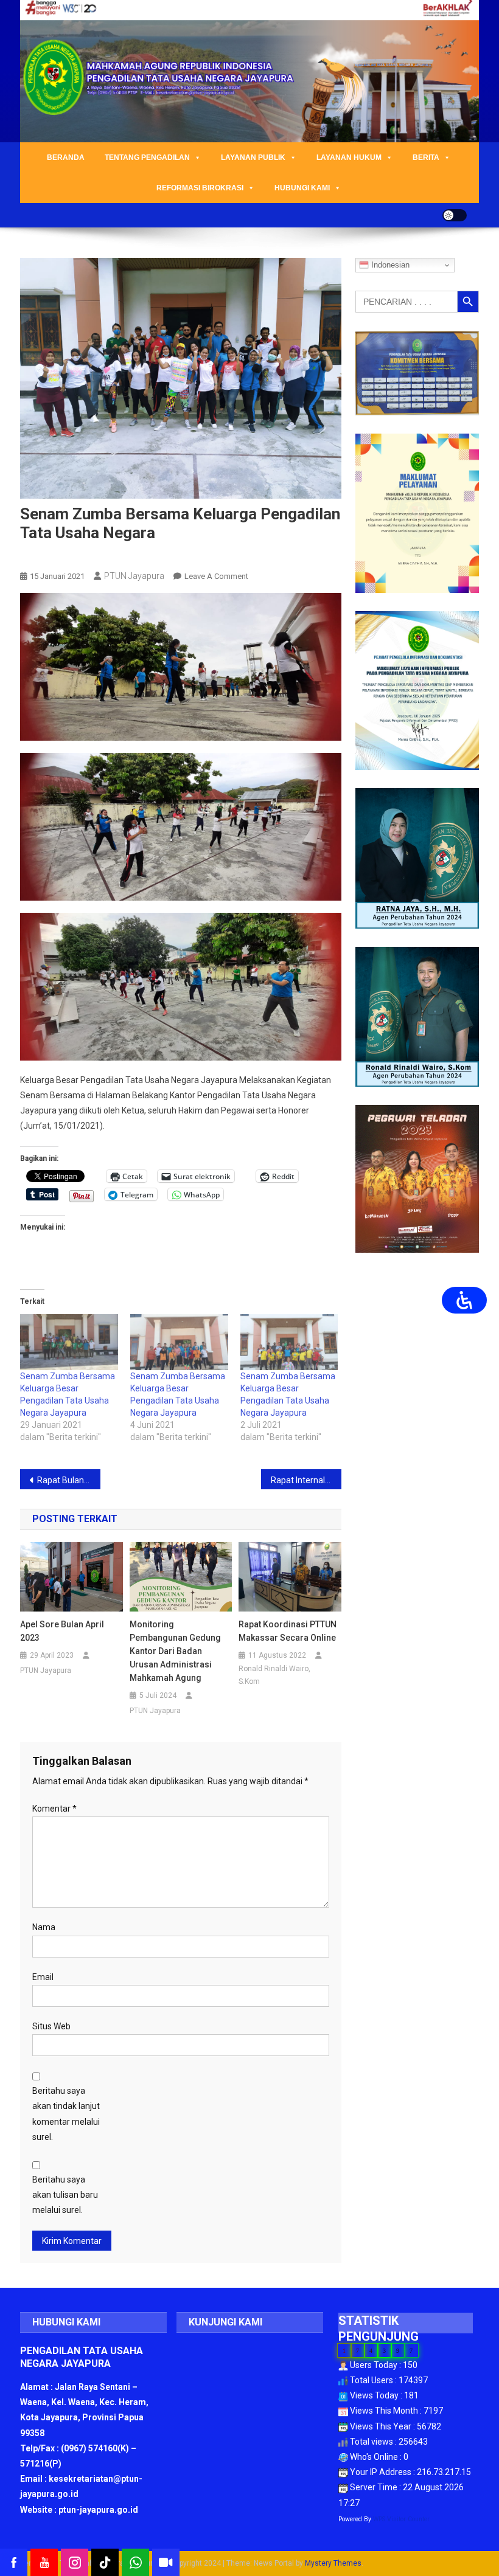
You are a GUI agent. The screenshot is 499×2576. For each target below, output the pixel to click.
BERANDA (66, 158)
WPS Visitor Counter (401, 2519)
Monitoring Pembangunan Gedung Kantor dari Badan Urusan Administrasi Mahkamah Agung (175, 1651)
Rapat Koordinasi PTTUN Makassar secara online (288, 1631)
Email (43, 1977)
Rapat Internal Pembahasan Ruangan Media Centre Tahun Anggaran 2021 (306, 1480)
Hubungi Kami (302, 188)
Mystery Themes (333, 2563)
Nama (44, 1927)
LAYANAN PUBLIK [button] (253, 158)
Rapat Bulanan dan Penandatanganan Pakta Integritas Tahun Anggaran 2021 (69, 1480)
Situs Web (51, 2026)
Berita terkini (49, 556)
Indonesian (389, 265)
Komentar (54, 1809)
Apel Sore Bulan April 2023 (62, 1631)
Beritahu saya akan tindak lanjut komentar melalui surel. (66, 2114)
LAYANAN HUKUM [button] (349, 158)
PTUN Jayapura (134, 576)
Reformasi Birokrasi (200, 188)
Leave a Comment (216, 576)
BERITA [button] (426, 158)
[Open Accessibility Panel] (464, 1300)
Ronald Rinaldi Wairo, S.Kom (274, 1675)
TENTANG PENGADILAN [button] (147, 158)
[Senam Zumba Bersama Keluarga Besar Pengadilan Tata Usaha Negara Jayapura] (69, 1342)
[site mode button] (455, 215)
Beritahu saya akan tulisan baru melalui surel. (65, 2195)
